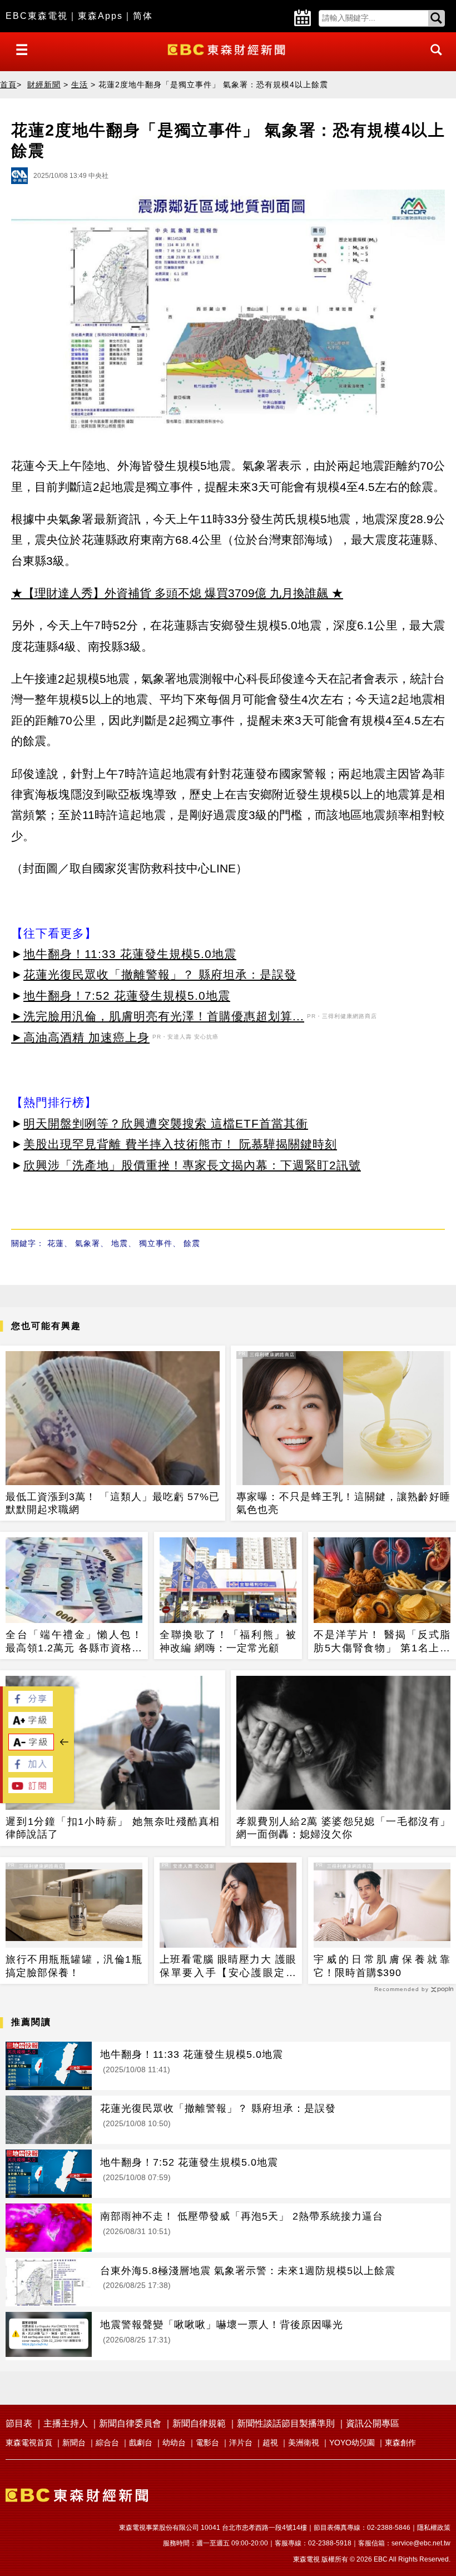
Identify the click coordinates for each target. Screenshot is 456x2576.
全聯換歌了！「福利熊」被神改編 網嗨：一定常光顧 (228, 1641)
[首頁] (228, 49)
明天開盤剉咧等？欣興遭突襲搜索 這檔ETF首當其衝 (166, 1123)
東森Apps (100, 16)
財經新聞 (44, 85)
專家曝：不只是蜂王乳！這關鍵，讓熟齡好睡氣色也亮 (343, 1503)
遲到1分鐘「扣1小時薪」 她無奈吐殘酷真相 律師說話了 (113, 1828)
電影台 (207, 2443)
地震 (120, 1243)
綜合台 (107, 2443)
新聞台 (74, 2443)
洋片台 (241, 2443)
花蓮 (56, 1243)
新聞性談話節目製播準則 (286, 2423)
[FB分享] (31, 1703)
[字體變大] (31, 1725)
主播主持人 (66, 2423)
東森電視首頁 (29, 2443)
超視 (270, 2443)
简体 (143, 16)
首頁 (8, 85)
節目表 (19, 2423)
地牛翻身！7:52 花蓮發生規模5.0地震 (127, 996)
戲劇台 (141, 2443)
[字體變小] (31, 1747)
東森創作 (400, 2443)
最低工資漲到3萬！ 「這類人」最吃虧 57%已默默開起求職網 (113, 1503)
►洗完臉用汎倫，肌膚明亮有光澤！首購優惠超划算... (158, 1016)
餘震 (192, 1243)
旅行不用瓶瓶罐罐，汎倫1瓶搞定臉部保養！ (74, 1966)
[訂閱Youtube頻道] (31, 1790)
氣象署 (88, 1243)
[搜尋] (433, 60)
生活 (80, 85)
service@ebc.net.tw (421, 2543)
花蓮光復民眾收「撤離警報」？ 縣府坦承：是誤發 (160, 974)
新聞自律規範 (199, 2423)
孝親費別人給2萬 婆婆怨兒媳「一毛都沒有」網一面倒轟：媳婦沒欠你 (343, 1828)
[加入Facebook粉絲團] (31, 1769)
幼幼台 (174, 2443)
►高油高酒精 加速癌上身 (80, 1037)
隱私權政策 (434, 2528)
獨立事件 (156, 1243)
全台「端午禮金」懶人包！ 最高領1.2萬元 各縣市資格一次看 (74, 1642)
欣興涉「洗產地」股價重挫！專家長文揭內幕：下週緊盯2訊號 (192, 1165)
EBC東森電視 (37, 16)
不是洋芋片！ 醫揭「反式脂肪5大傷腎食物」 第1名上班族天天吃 (382, 1642)
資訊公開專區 (373, 2423)
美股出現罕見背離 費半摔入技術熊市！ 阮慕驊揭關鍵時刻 (180, 1144)
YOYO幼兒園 (352, 2443)
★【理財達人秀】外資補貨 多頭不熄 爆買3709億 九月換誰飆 (170, 593)
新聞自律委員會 (130, 2423)
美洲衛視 (304, 2443)
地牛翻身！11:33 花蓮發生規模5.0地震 (130, 954)
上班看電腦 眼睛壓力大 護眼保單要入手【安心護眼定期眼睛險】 (228, 1967)
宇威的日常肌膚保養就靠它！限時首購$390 (382, 1966)
